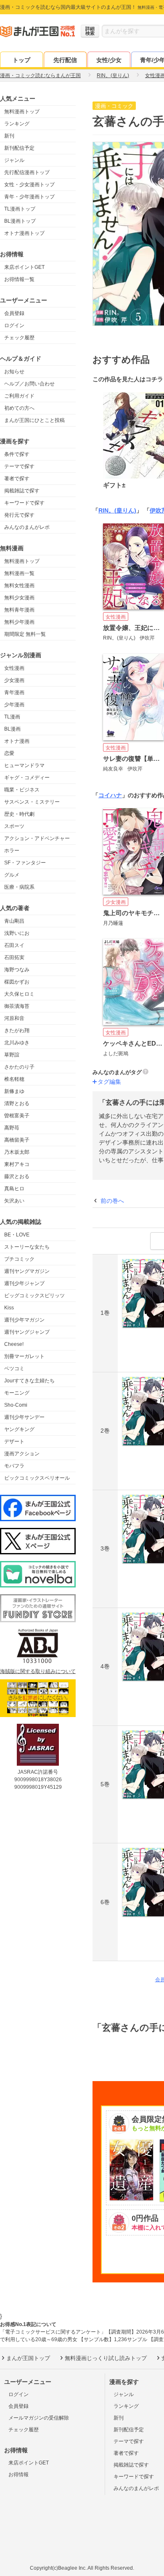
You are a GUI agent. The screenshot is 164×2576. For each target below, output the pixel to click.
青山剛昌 (14, 921)
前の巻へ (112, 1201)
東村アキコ (17, 1164)
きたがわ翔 (17, 1030)
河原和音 (14, 1018)
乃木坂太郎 (17, 1152)
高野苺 (12, 1128)
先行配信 (65, 60)
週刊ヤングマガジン (27, 1271)
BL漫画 (12, 729)
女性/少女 (109, 60)
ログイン (14, 325)
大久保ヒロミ (19, 994)
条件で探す (17, 454)
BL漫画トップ (20, 221)
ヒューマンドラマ (24, 765)
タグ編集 (109, 1082)
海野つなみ (17, 970)
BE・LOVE (17, 1235)
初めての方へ (19, 408)
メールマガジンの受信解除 (39, 2418)
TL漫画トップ (20, 209)
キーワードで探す (24, 503)
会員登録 (14, 313)
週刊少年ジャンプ (24, 1283)
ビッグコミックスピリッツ (34, 1296)
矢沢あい (14, 1201)
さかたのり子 (19, 1067)
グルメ (12, 875)
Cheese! (14, 1344)
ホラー (12, 851)
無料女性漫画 (19, 585)
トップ (21, 60)
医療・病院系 (19, 887)
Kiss (9, 1308)
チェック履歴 (19, 338)
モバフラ (14, 1466)
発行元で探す (19, 515)
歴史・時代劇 (19, 814)
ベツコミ (14, 1369)
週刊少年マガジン (24, 1320)
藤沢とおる (17, 1176)
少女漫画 (14, 680)
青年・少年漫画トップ (29, 197)
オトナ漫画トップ (24, 233)
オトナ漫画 (17, 741)
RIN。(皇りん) (117, 510)
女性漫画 (14, 668)
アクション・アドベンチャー (37, 838)
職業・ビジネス (22, 790)
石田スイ (14, 945)
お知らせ (14, 372)
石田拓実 (14, 958)
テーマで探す (19, 466)
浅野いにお (17, 933)
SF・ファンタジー (25, 863)
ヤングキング (19, 1429)
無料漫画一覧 (19, 573)
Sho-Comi (16, 1405)
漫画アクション (22, 1454)
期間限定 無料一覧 (25, 634)
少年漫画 (14, 705)
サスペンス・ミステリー (32, 802)
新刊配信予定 (19, 148)
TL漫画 (12, 717)
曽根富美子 (17, 1116)
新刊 (9, 136)
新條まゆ (14, 1091)
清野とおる (17, 1103)
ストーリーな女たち (27, 1247)
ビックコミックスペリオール (37, 1478)
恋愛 (9, 753)
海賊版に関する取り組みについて (38, 1671)
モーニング (17, 1393)
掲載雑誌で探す (22, 491)
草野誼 (12, 1055)
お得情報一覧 (19, 279)
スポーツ (14, 826)
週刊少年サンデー (24, 1417)
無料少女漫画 (19, 598)
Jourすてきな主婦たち (29, 1381)
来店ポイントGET (24, 267)
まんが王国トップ (28, 2358)
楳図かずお (17, 982)
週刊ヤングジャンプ (27, 1332)
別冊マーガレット (24, 1356)
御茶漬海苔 (17, 1006)
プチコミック (19, 1259)
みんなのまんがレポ (27, 527)
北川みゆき (17, 1043)
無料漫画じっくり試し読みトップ (106, 2358)
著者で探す (17, 479)
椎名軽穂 (14, 1079)
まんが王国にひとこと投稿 (34, 420)
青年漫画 (14, 692)
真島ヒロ (14, 1189)
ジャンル (14, 160)
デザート (14, 1442)
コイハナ (110, 795)
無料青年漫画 (19, 610)
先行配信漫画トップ (27, 172)
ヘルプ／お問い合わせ (29, 384)
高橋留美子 (17, 1140)
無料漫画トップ (22, 112)
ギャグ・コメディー (27, 778)
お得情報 (19, 2475)
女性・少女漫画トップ (29, 185)
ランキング (17, 124)
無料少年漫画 (19, 622)
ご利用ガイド (19, 396)
